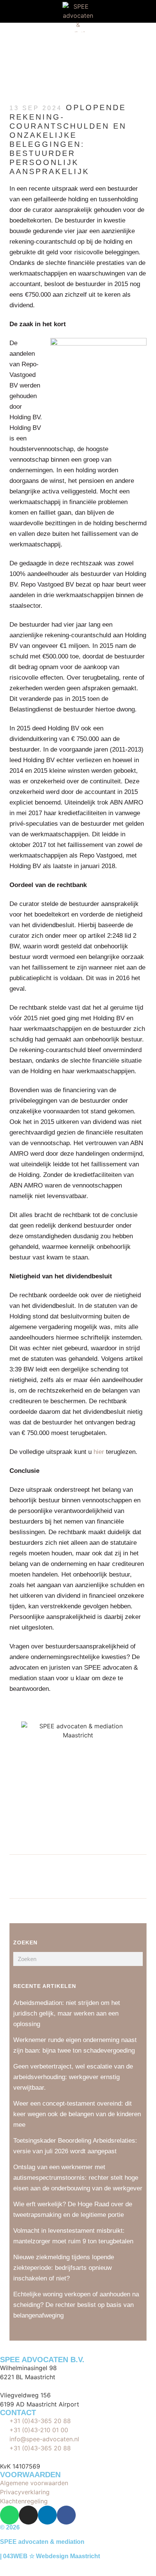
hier (99, 1452)
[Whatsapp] (9, 2515)
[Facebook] (66, 2515)
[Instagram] (28, 2515)
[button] (11, 12)
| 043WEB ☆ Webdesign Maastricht (50, 2556)
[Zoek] (136, 1959)
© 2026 (10, 2527)
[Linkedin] (47, 2515)
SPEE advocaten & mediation (42, 2542)
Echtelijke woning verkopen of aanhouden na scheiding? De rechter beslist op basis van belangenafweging (76, 2305)
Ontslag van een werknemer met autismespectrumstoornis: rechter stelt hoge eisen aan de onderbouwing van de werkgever (78, 2178)
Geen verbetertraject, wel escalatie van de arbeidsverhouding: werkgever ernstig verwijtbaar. (73, 2077)
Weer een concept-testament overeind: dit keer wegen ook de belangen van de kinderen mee (77, 2114)
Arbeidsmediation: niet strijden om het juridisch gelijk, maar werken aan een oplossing (67, 2013)
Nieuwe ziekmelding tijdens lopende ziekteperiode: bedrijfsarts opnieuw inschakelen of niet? (64, 2268)
